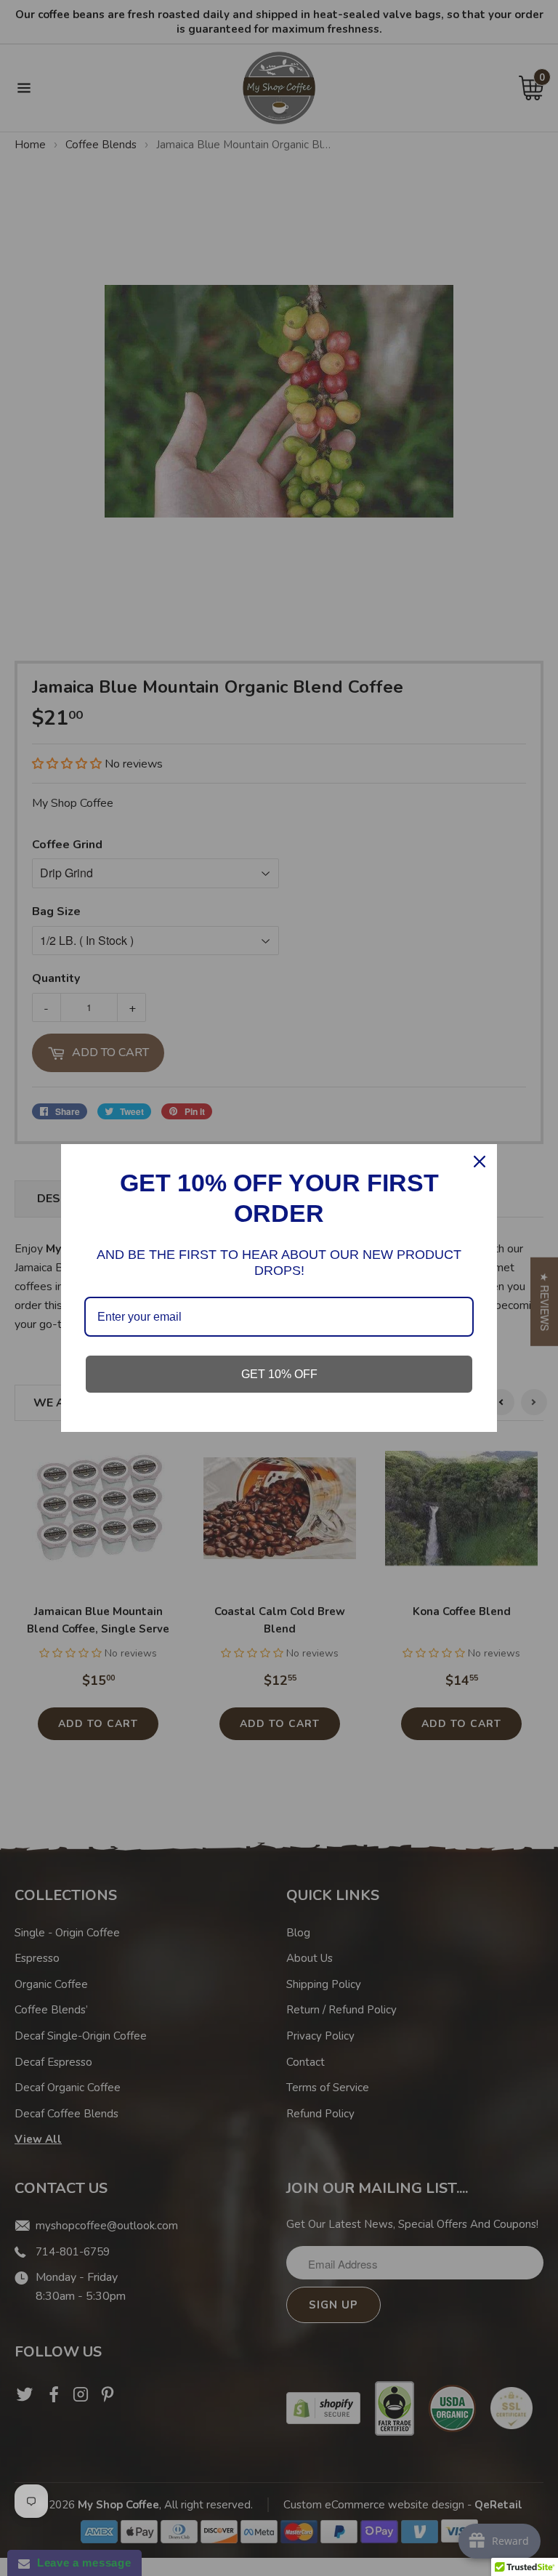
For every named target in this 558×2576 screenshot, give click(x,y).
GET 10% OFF (279, 1374)
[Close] (480, 1162)
